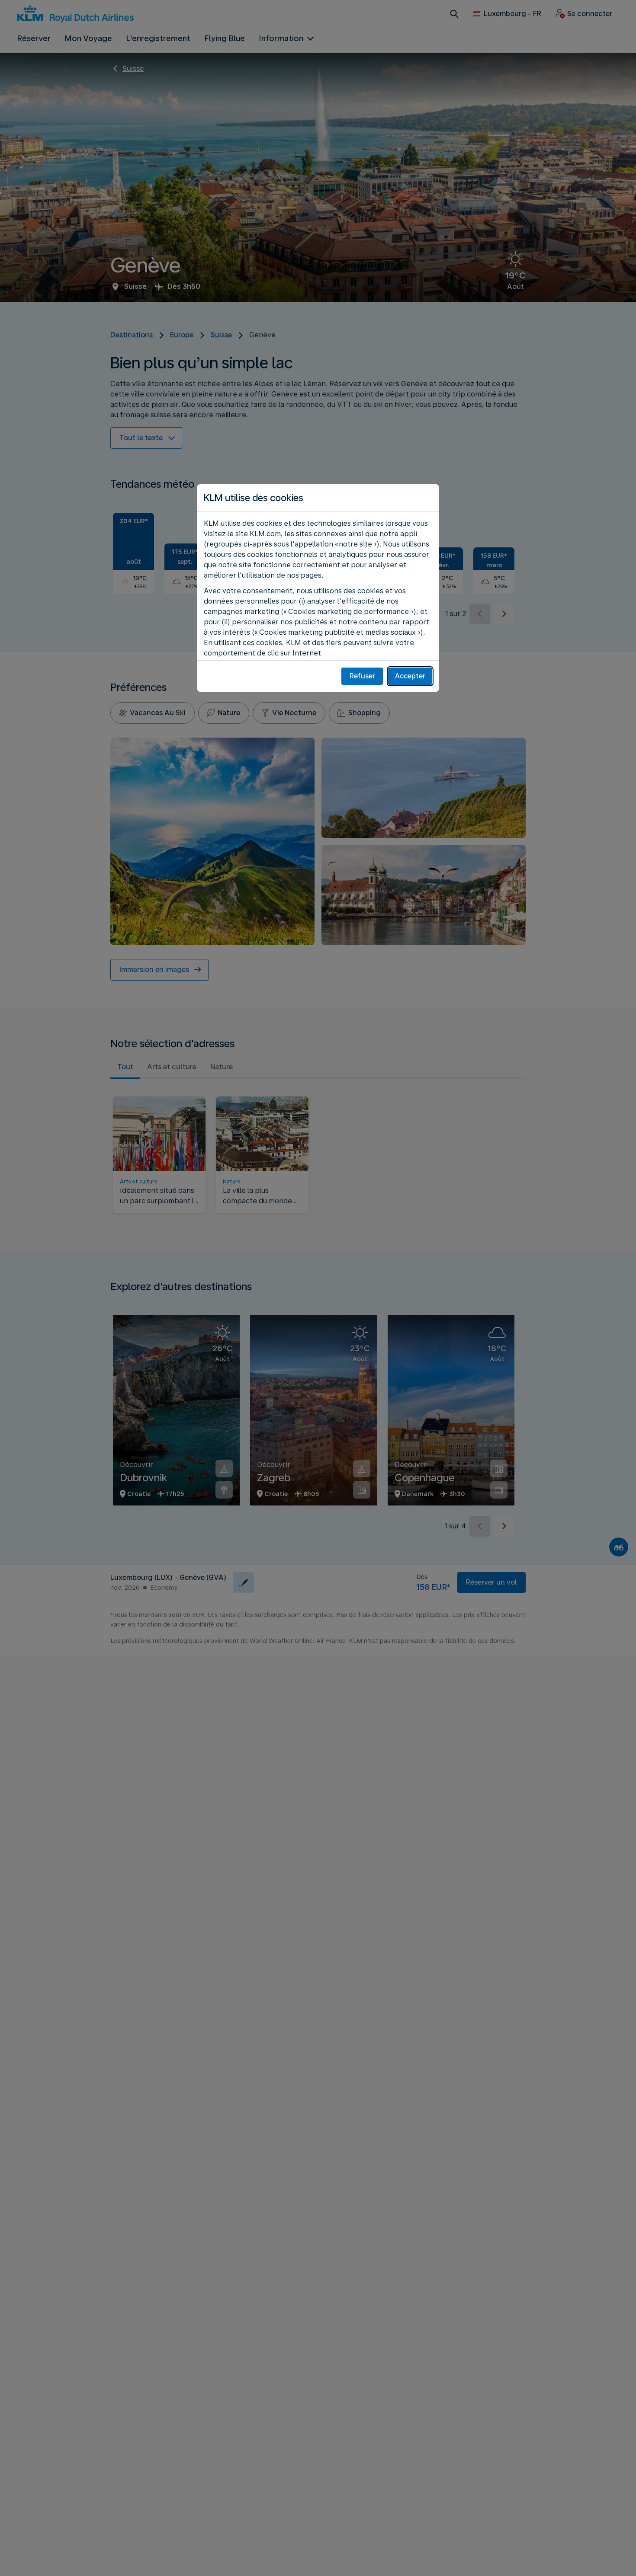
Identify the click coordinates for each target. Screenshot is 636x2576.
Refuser (362, 676)
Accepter (410, 676)
